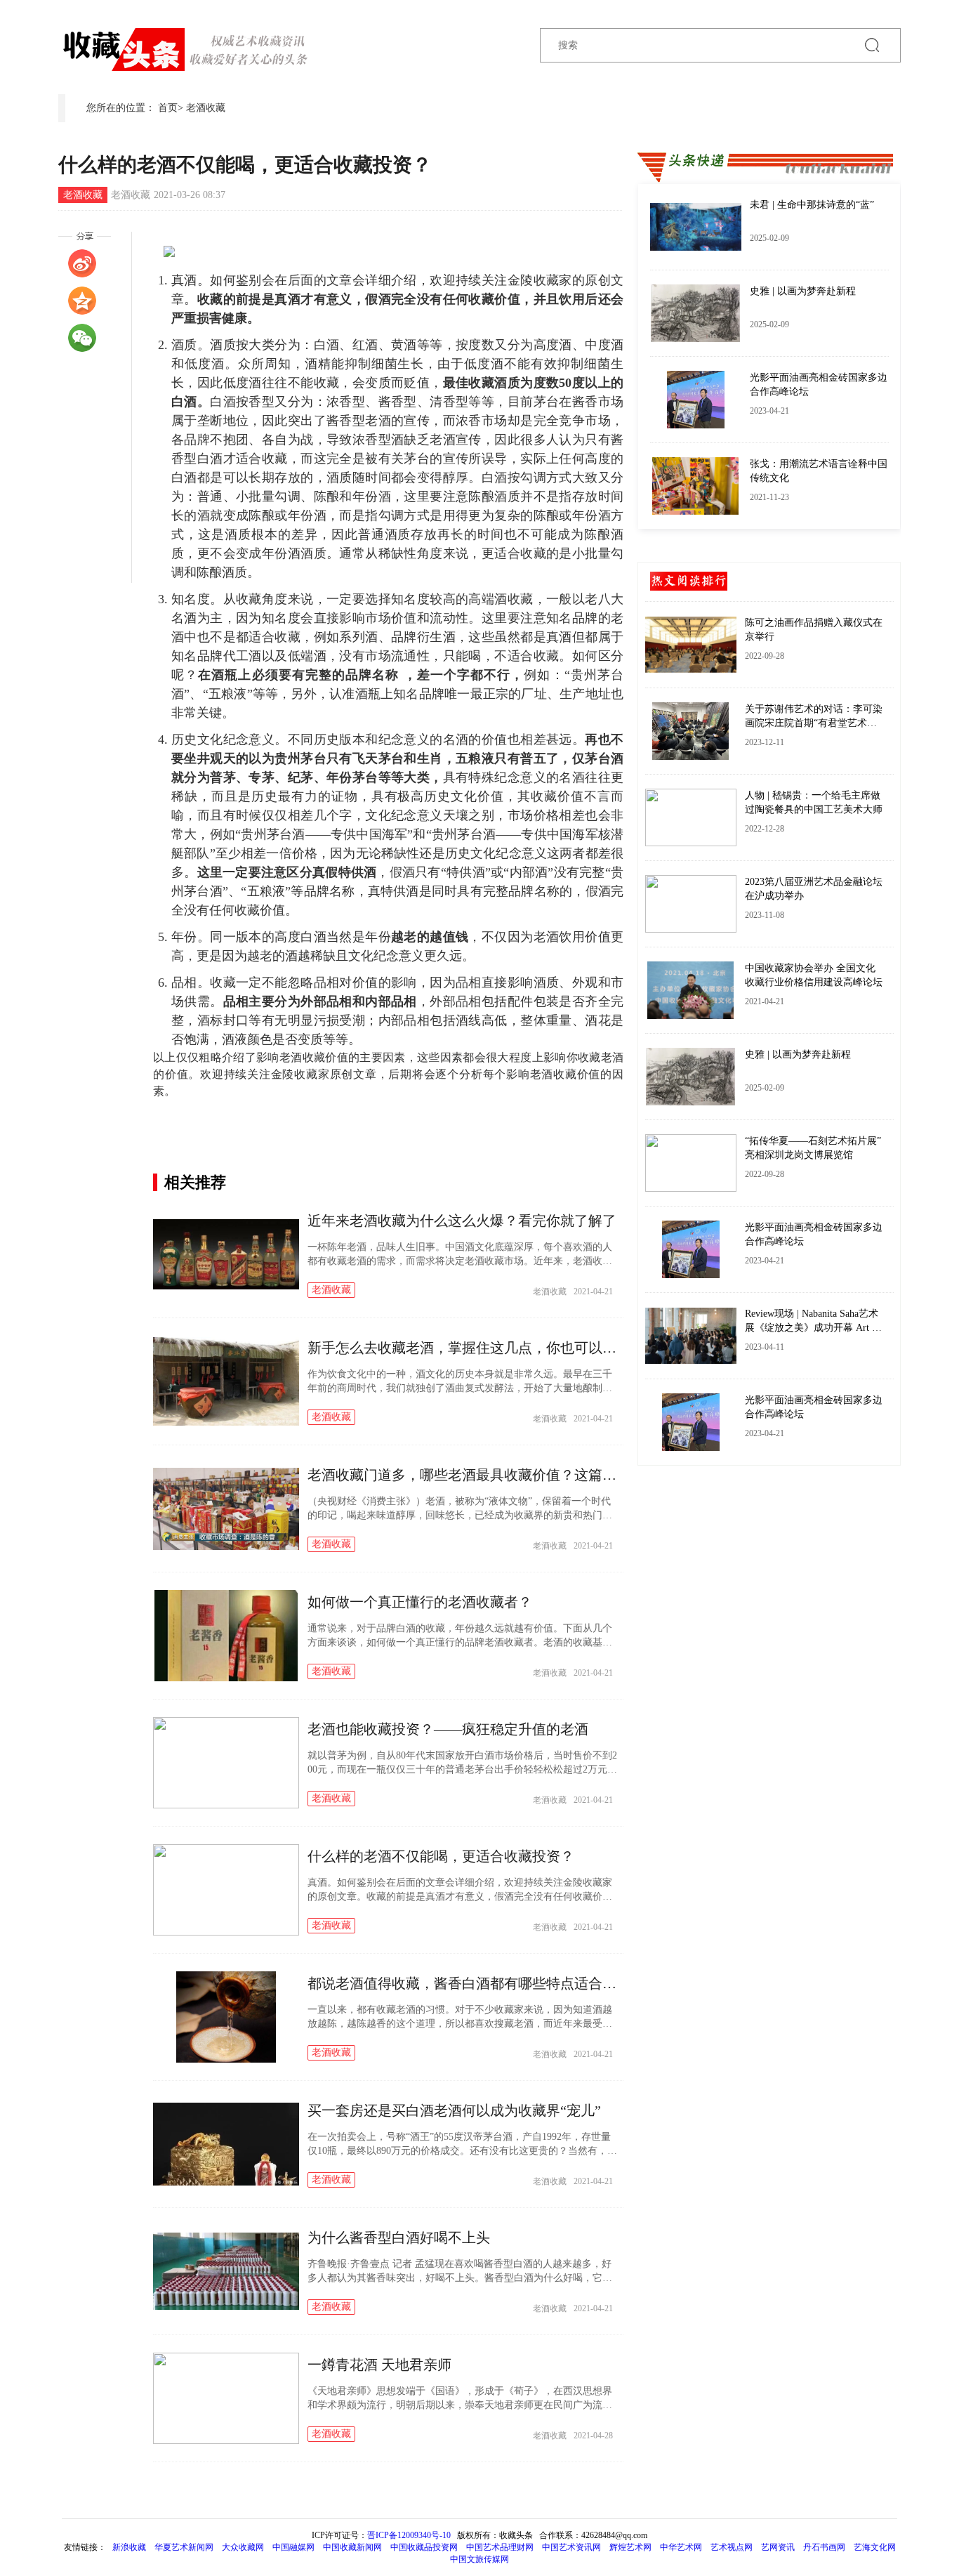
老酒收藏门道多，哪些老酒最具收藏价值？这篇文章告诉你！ (497, 1475)
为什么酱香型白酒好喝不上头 (399, 2237)
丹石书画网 (824, 2547)
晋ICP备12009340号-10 (409, 2535)
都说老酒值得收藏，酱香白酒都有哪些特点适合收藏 (469, 1983)
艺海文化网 (875, 2547)
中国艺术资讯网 (571, 2547)
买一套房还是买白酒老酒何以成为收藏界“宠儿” (454, 2110)
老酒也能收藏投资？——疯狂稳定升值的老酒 (448, 1729)
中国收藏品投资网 (424, 2547)
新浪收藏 (130, 2547)
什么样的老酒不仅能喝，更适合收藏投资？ (441, 1856)
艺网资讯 (778, 2547)
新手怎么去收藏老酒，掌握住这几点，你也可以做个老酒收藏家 (504, 1348)
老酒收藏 (206, 108)
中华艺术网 (681, 2547)
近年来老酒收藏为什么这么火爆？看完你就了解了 (462, 1221)
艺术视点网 (732, 2547)
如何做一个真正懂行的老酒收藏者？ (420, 1602)
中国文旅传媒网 (479, 2559)
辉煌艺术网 (630, 2547)
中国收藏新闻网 (352, 2547)
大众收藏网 (243, 2547)
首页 (168, 108)
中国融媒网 (293, 2547)
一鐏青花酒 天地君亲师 (379, 2365)
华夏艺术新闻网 (184, 2547)
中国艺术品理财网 (500, 2547)
